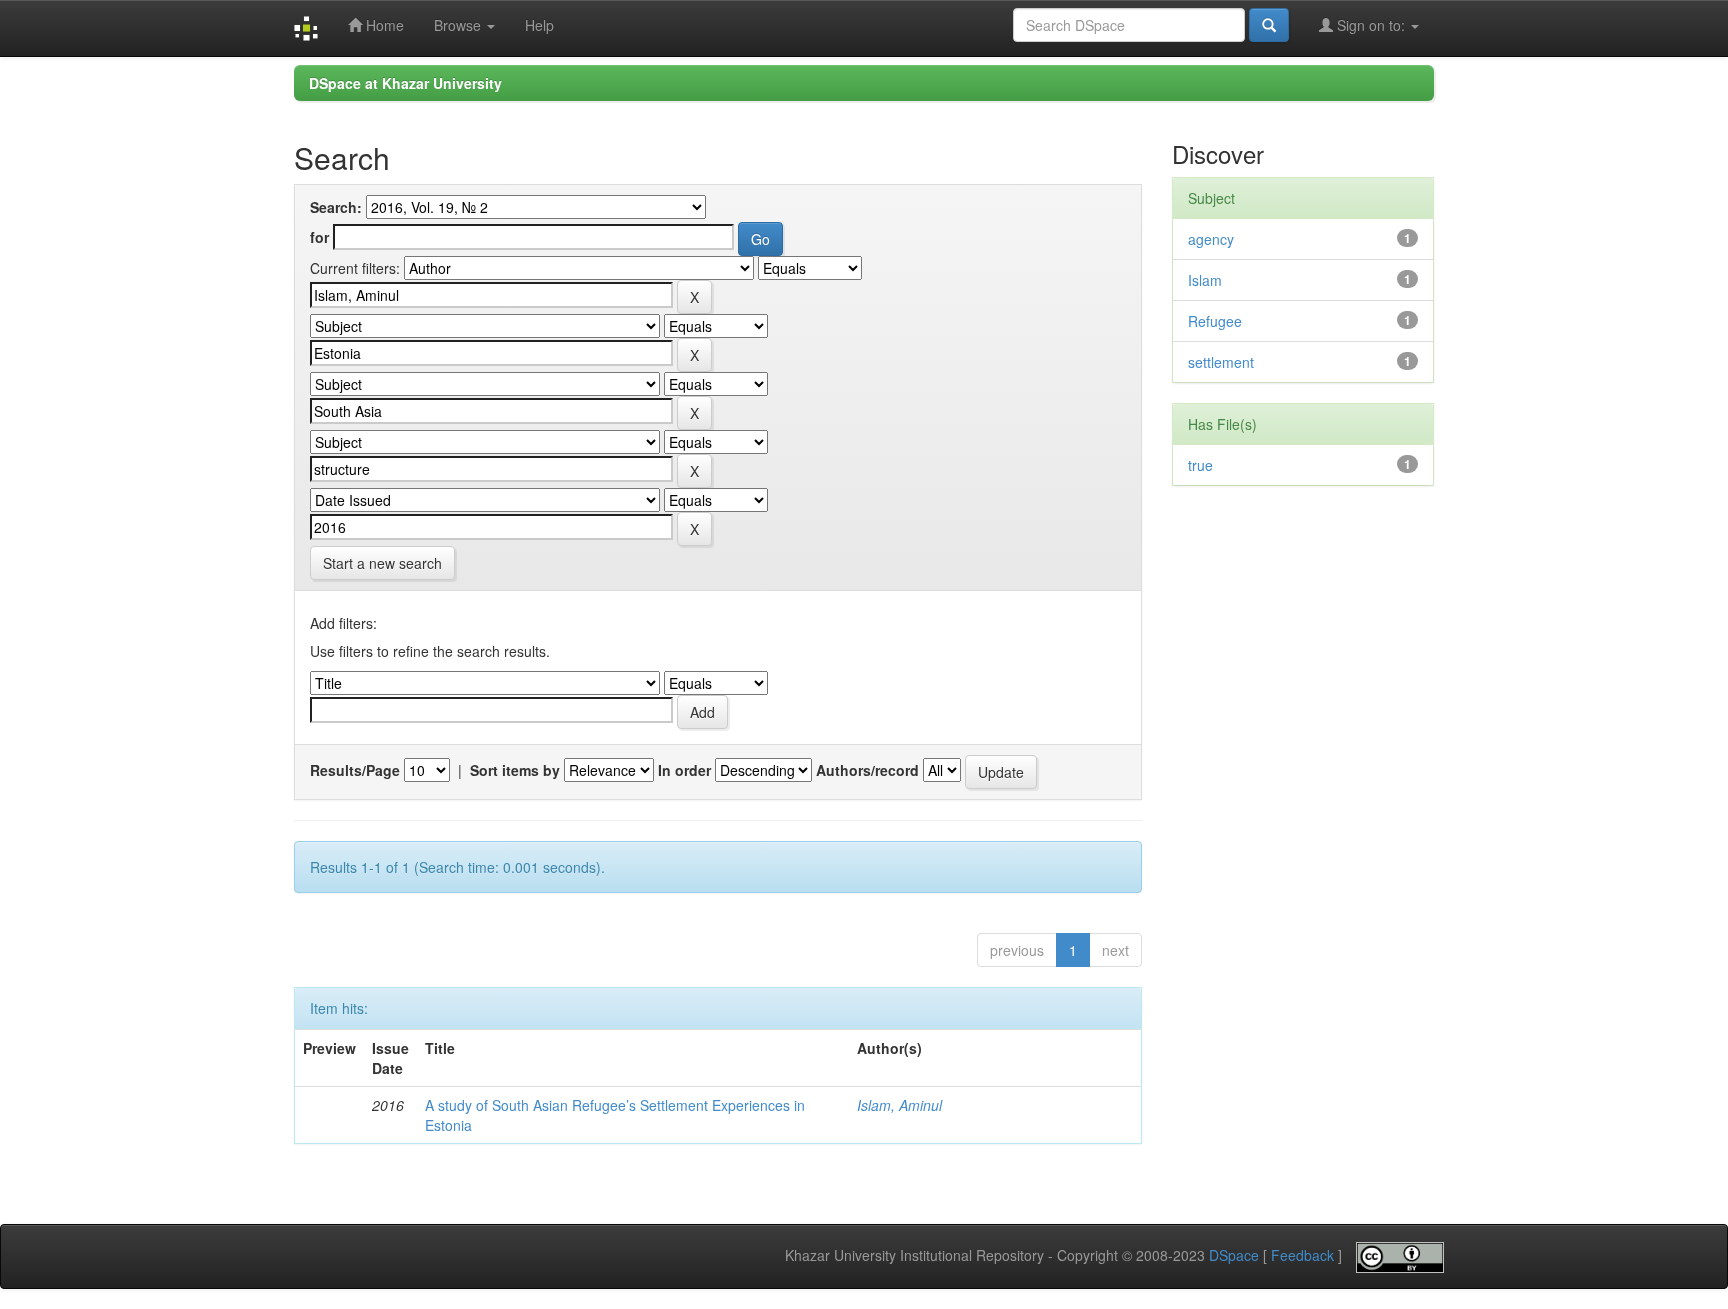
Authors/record (867, 770)
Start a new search (382, 563)
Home (383, 25)
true (1200, 465)
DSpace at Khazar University (405, 83)
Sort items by (515, 770)
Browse (459, 25)
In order (684, 770)
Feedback (1302, 1256)
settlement (1221, 362)
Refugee (1215, 321)
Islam (1205, 280)
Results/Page (355, 770)
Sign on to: (1371, 25)
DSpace (1234, 1256)
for (319, 237)
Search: (336, 207)
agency (1211, 239)
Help (539, 25)
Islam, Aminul (899, 1105)
